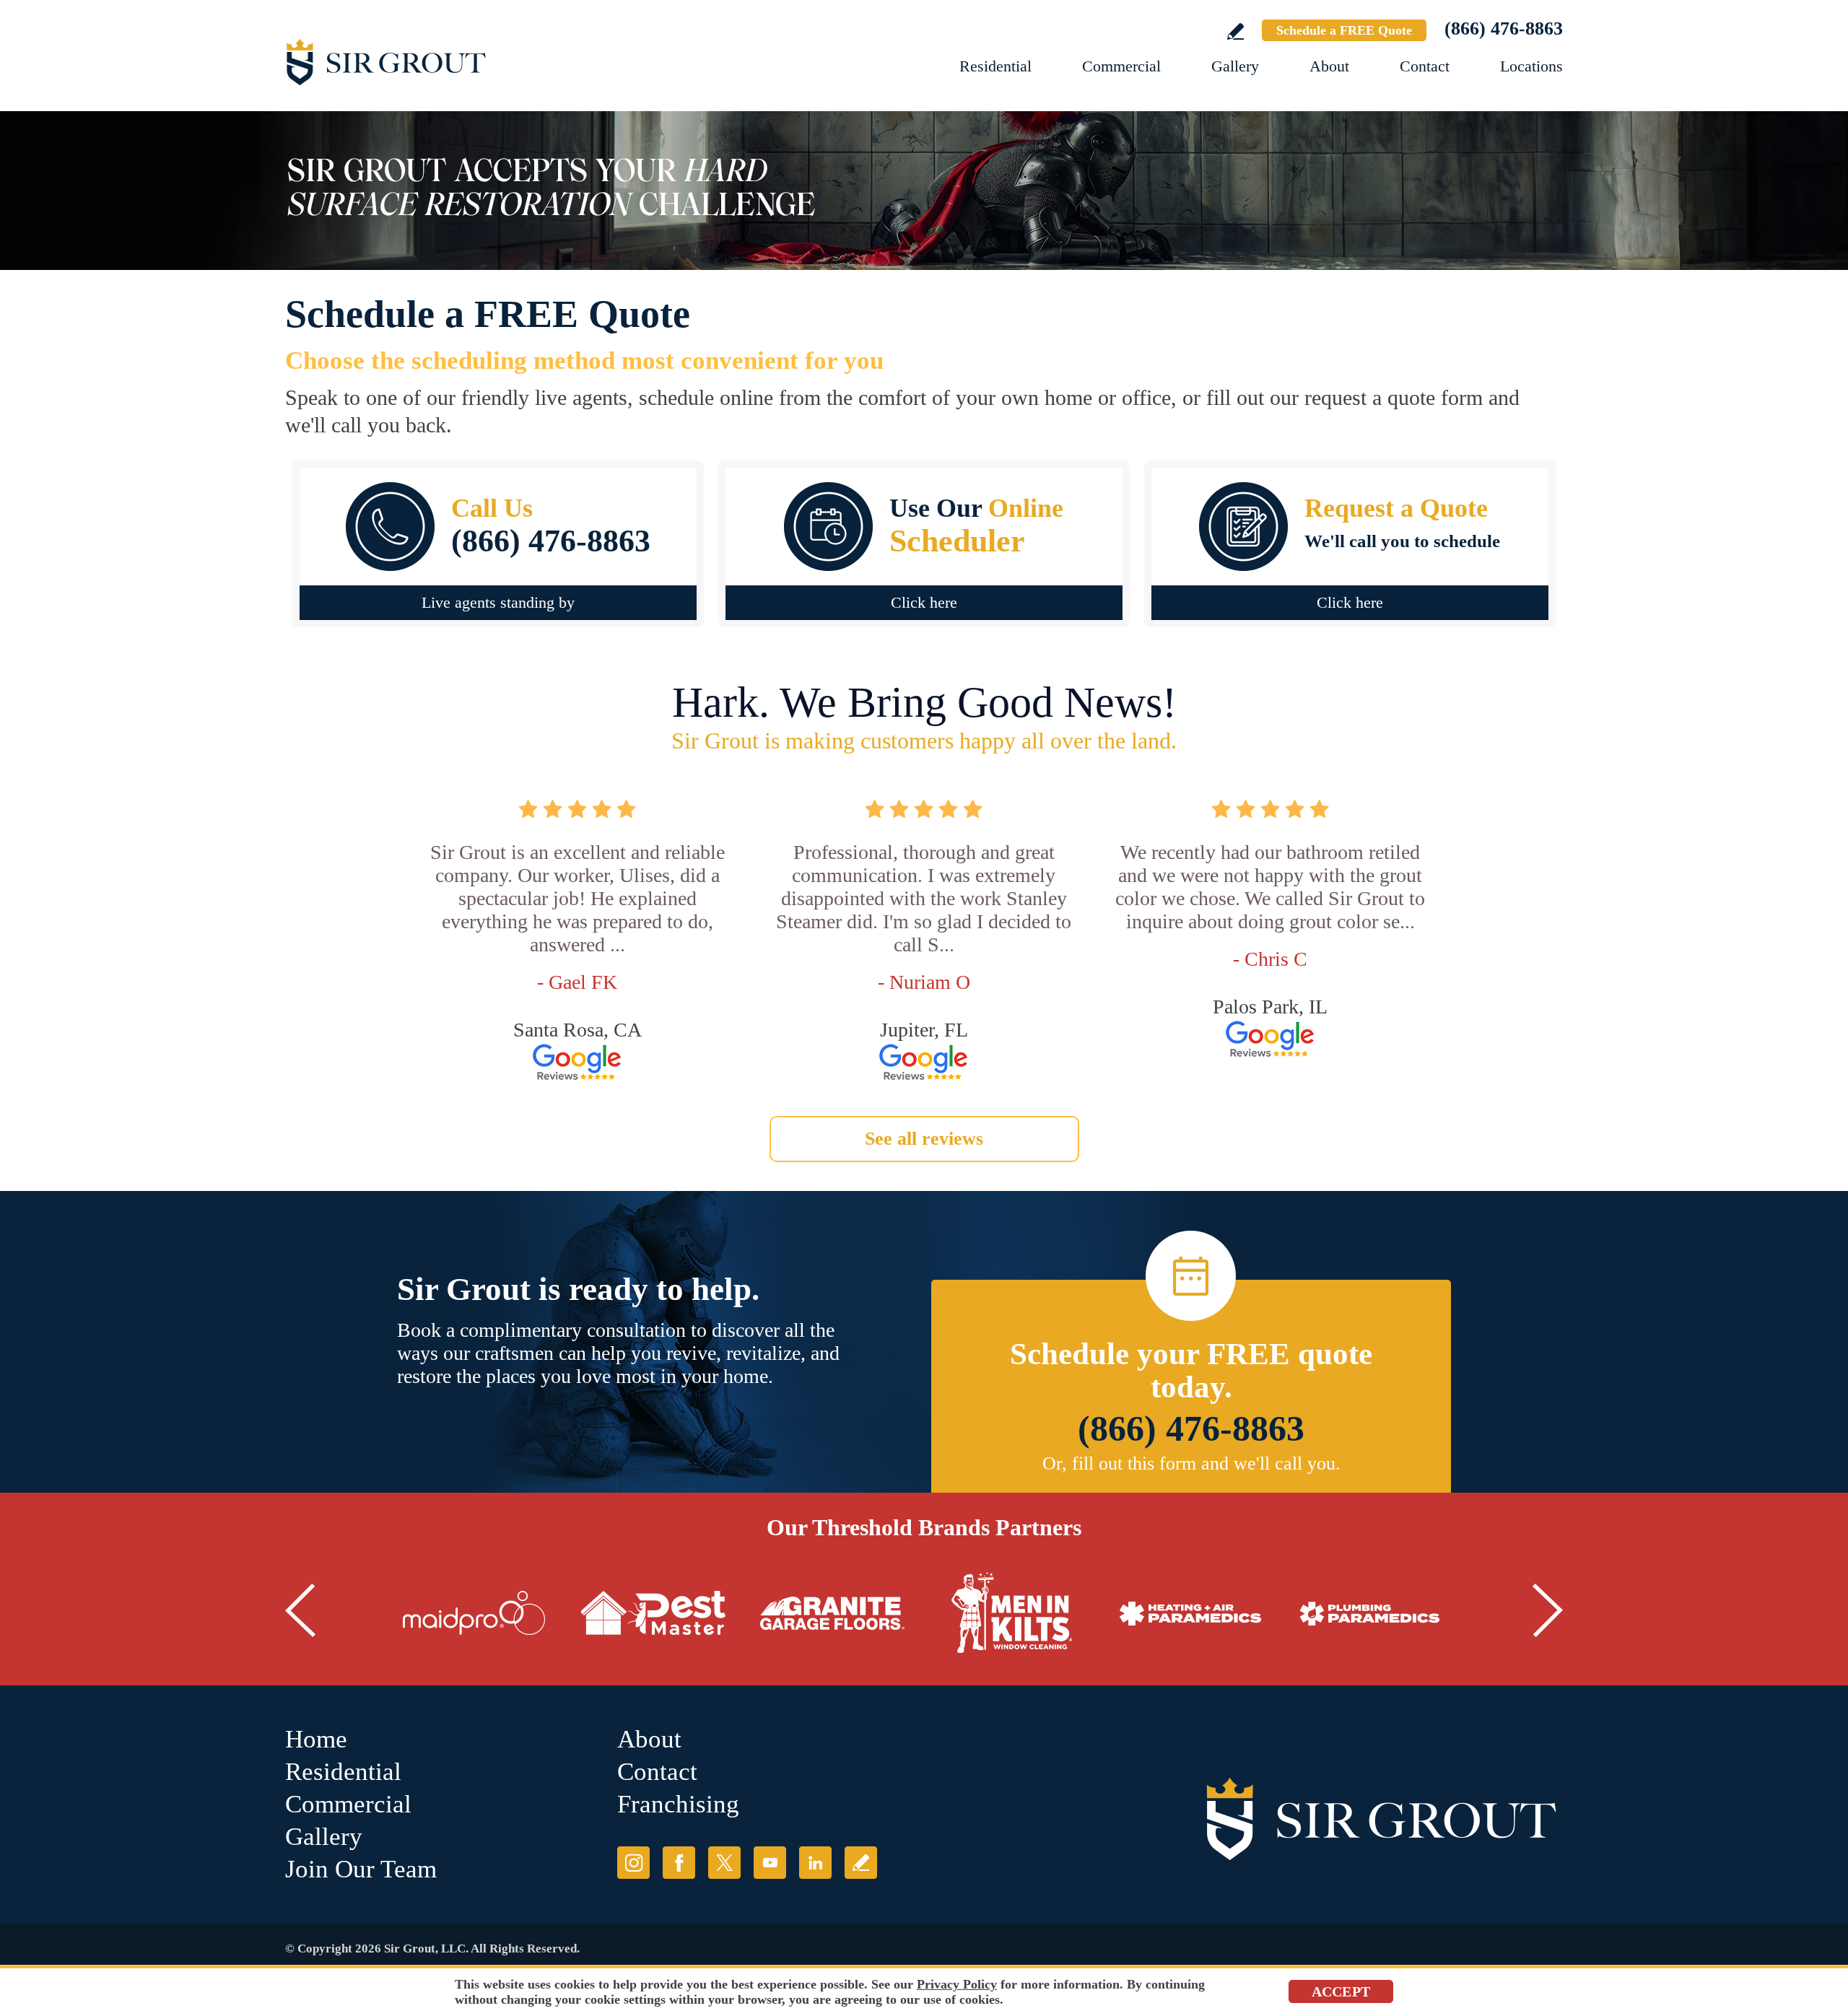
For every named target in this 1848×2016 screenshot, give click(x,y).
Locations (1531, 66)
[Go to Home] (444, 61)
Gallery (1235, 66)
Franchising (678, 1804)
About (1329, 66)
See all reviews (924, 1139)
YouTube (770, 1863)
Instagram (633, 1863)
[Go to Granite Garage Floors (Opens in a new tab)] (832, 1613)
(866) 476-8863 (1504, 29)
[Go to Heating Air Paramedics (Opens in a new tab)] (1190, 1613)
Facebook (679, 1863)
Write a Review (1235, 31)
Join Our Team (361, 1869)
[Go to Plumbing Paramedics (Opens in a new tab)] (1369, 1613)
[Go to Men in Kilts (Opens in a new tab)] (1011, 1613)
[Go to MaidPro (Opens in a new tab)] (474, 1613)
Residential (995, 66)
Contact (1425, 66)
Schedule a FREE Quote (1344, 30)
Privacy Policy (957, 1984)
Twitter (724, 1863)
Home (316, 1739)
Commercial (1121, 66)
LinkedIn (815, 1863)
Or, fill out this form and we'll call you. (1191, 1463)
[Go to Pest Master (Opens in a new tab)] (653, 1613)
